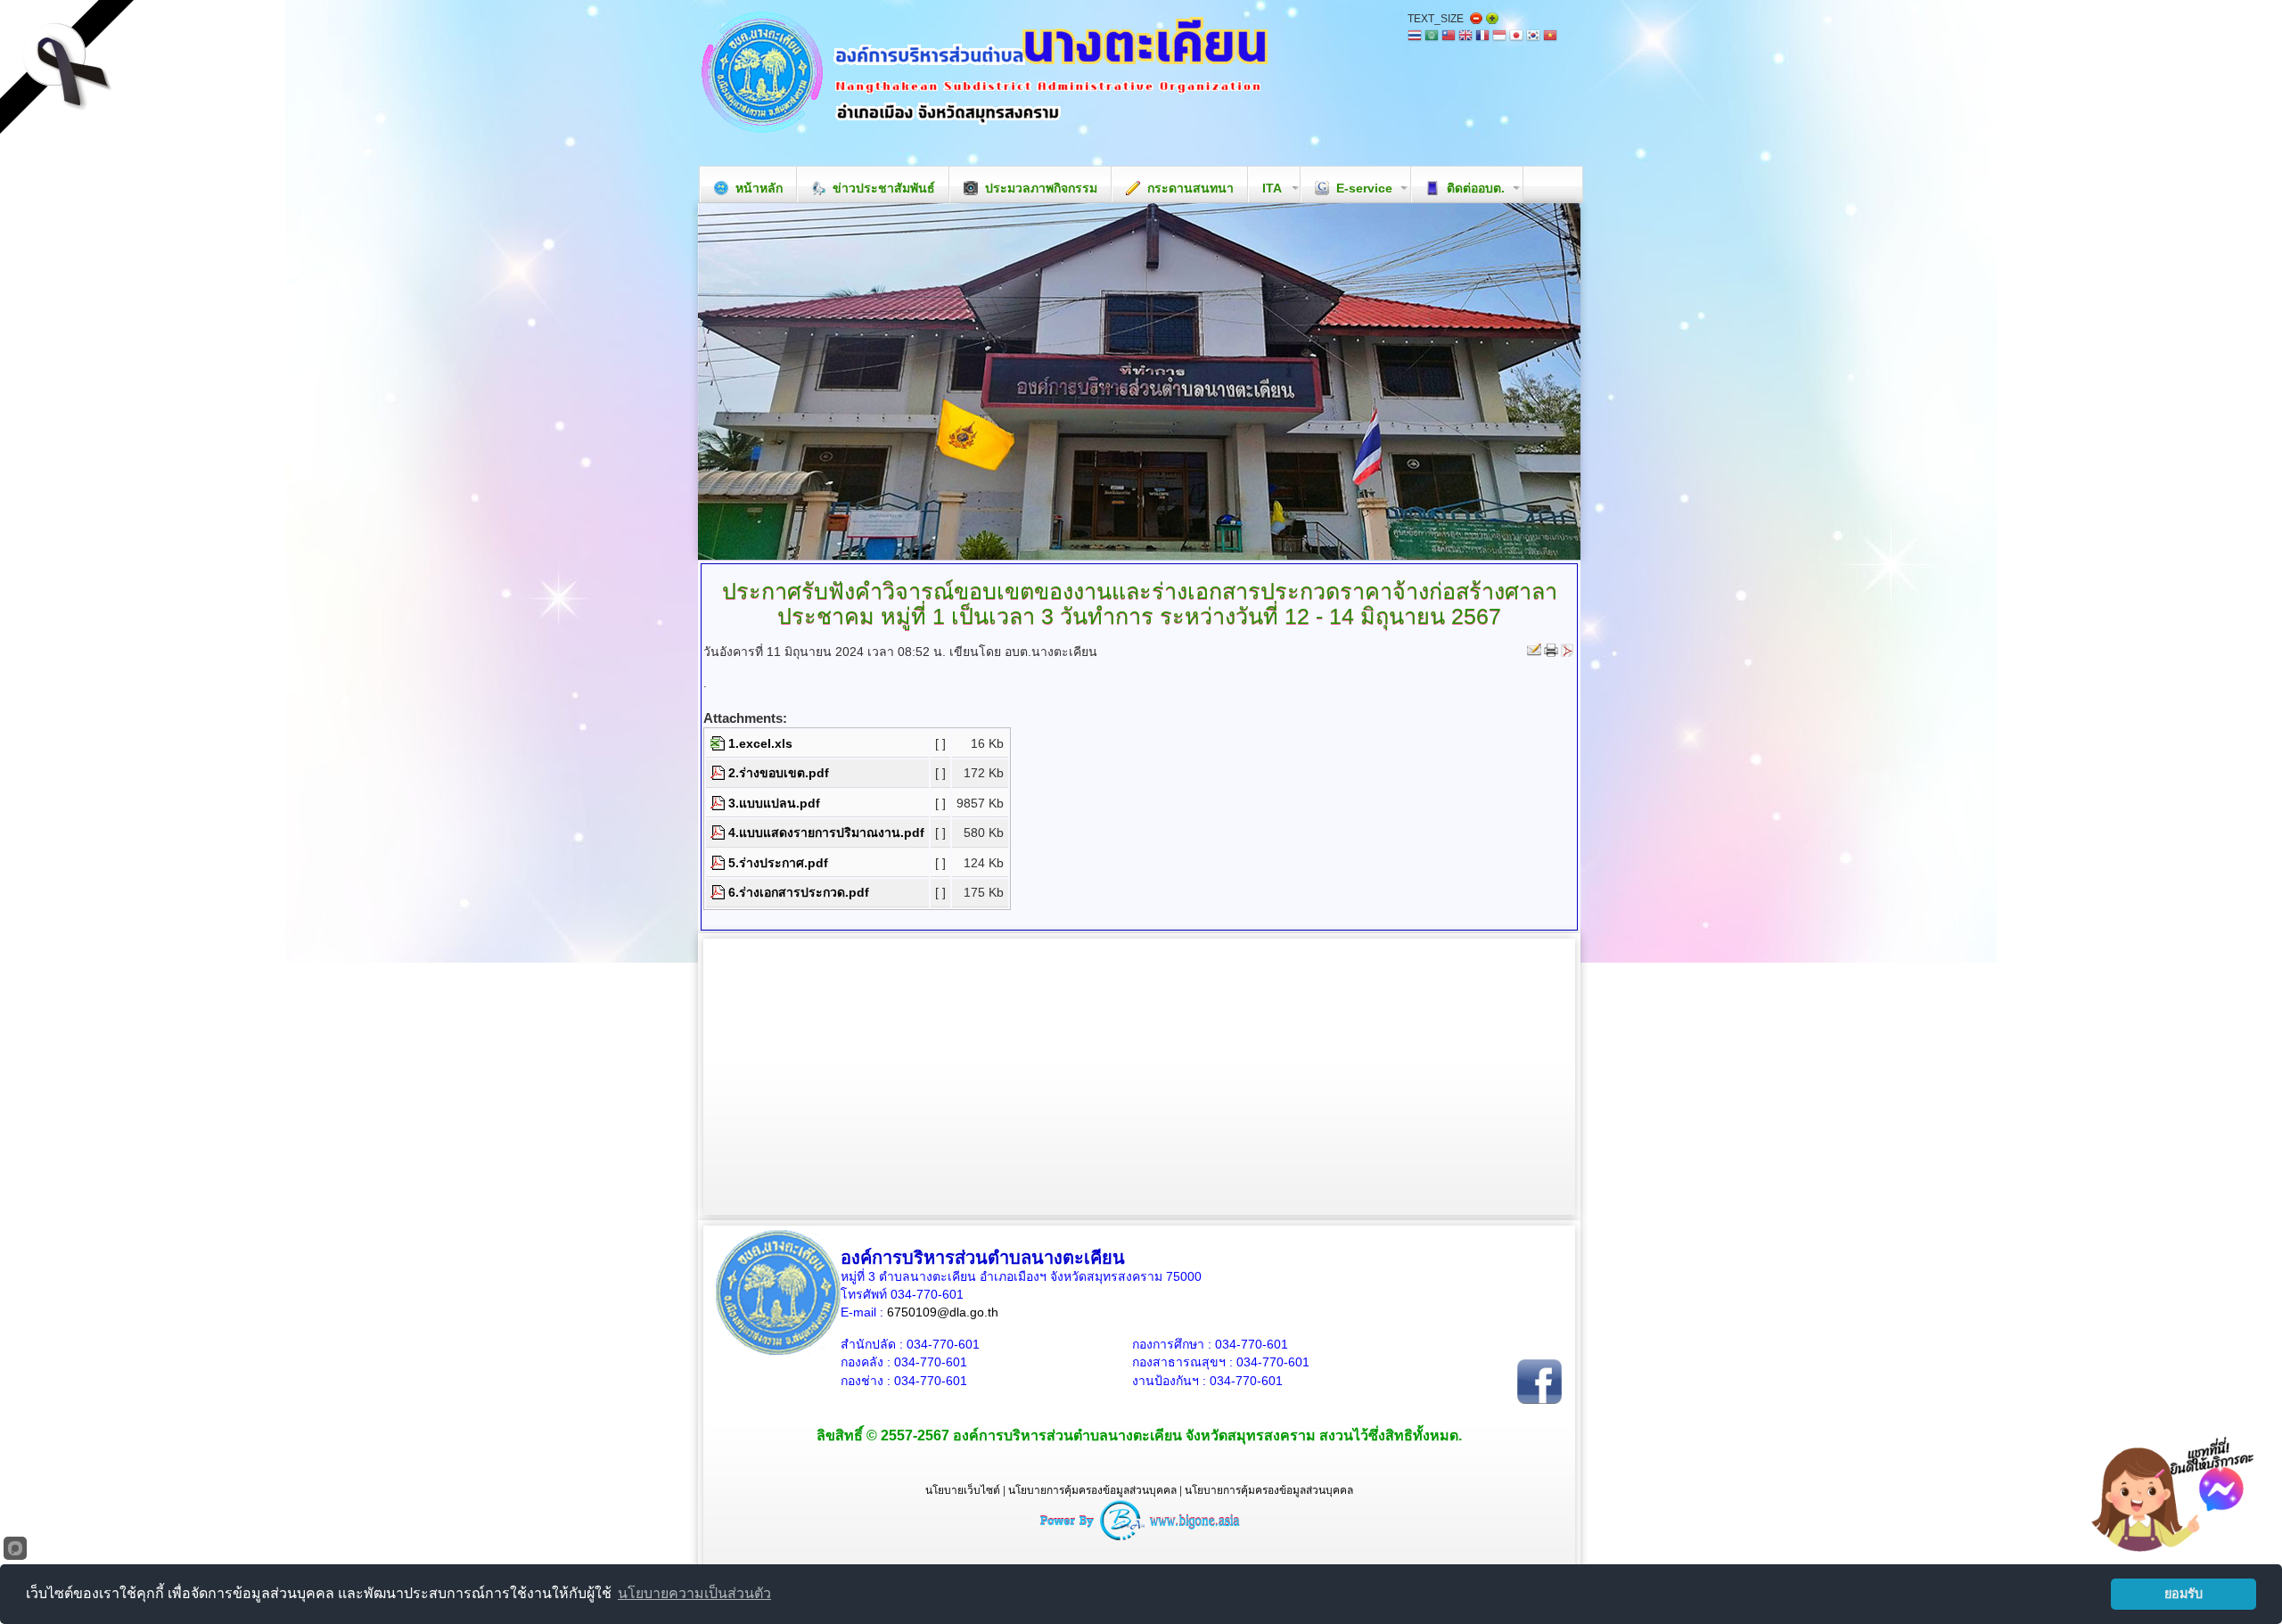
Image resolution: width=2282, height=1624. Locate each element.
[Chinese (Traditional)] (1449, 37)
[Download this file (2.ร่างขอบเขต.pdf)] (719, 773)
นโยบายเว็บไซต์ (963, 1490)
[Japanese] (1516, 37)
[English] (1465, 37)
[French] (1482, 37)
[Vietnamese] (1550, 37)
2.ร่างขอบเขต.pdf (779, 773)
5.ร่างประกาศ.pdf (778, 863)
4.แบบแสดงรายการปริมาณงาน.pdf (826, 833)
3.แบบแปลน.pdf (774, 803)
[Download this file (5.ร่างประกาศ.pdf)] (719, 863)
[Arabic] (1432, 37)
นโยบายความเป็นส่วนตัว (694, 1593)
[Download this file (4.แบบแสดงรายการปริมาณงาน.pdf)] (719, 833)
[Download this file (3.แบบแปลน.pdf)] (719, 803)
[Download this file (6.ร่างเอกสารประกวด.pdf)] (719, 892)
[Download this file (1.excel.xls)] (719, 743)
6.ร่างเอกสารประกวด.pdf (799, 892)
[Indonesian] (1499, 37)
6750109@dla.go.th (943, 1312)
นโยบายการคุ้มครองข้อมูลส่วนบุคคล (1092, 1490)
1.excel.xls (760, 743)
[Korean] (1533, 37)
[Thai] (1415, 37)
